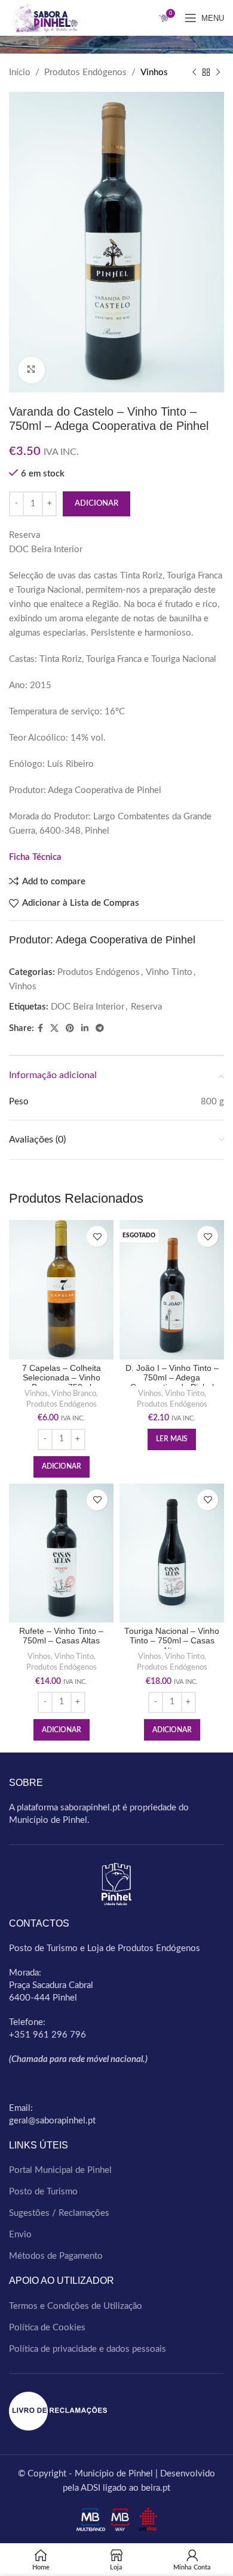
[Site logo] (43, 18)
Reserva (146, 1007)
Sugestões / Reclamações (59, 2213)
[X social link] (54, 1029)
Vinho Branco (74, 1394)
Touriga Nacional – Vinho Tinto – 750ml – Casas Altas (172, 1641)
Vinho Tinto (169, 972)
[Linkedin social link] (85, 1029)
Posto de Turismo (43, 2192)
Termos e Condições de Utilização (76, 2306)
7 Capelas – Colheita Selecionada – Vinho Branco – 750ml (62, 1378)
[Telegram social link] (100, 1029)
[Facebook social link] (40, 1029)
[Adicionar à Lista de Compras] (97, 1236)
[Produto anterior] (194, 73)
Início (20, 72)
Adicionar (96, 504)
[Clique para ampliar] (31, 370)
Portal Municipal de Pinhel (60, 2170)
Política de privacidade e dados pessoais (88, 2349)
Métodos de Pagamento (56, 2256)
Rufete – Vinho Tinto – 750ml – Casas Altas (61, 1636)
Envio (20, 2235)
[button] (62, 1467)
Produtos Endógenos (85, 72)
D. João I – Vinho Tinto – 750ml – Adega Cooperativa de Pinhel (172, 1378)
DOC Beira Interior (88, 1007)
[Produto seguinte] (218, 73)
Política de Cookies (47, 2328)
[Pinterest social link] (70, 1029)
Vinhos (154, 72)
